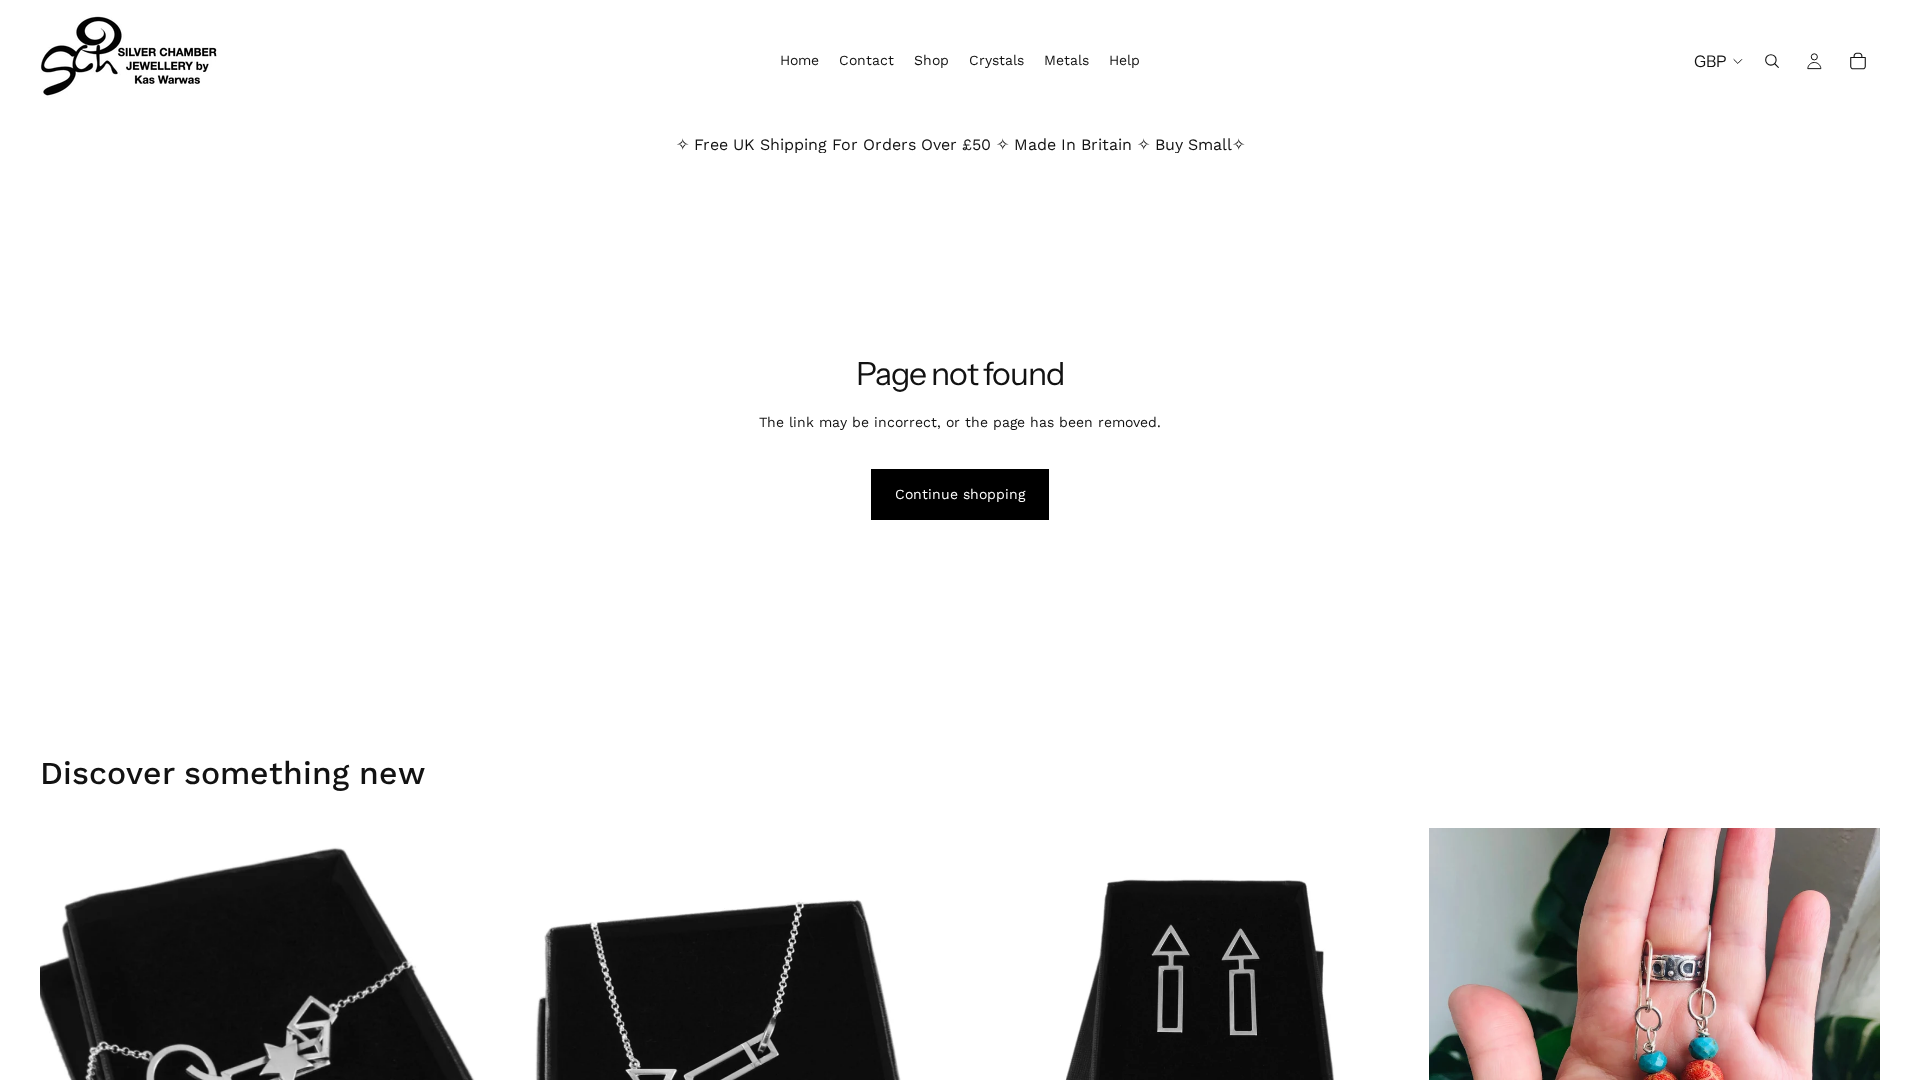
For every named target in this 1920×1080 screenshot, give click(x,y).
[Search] (1772, 61)
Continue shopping (960, 494)
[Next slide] (461, 1053)
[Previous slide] (70, 1053)
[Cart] (1858, 61)
